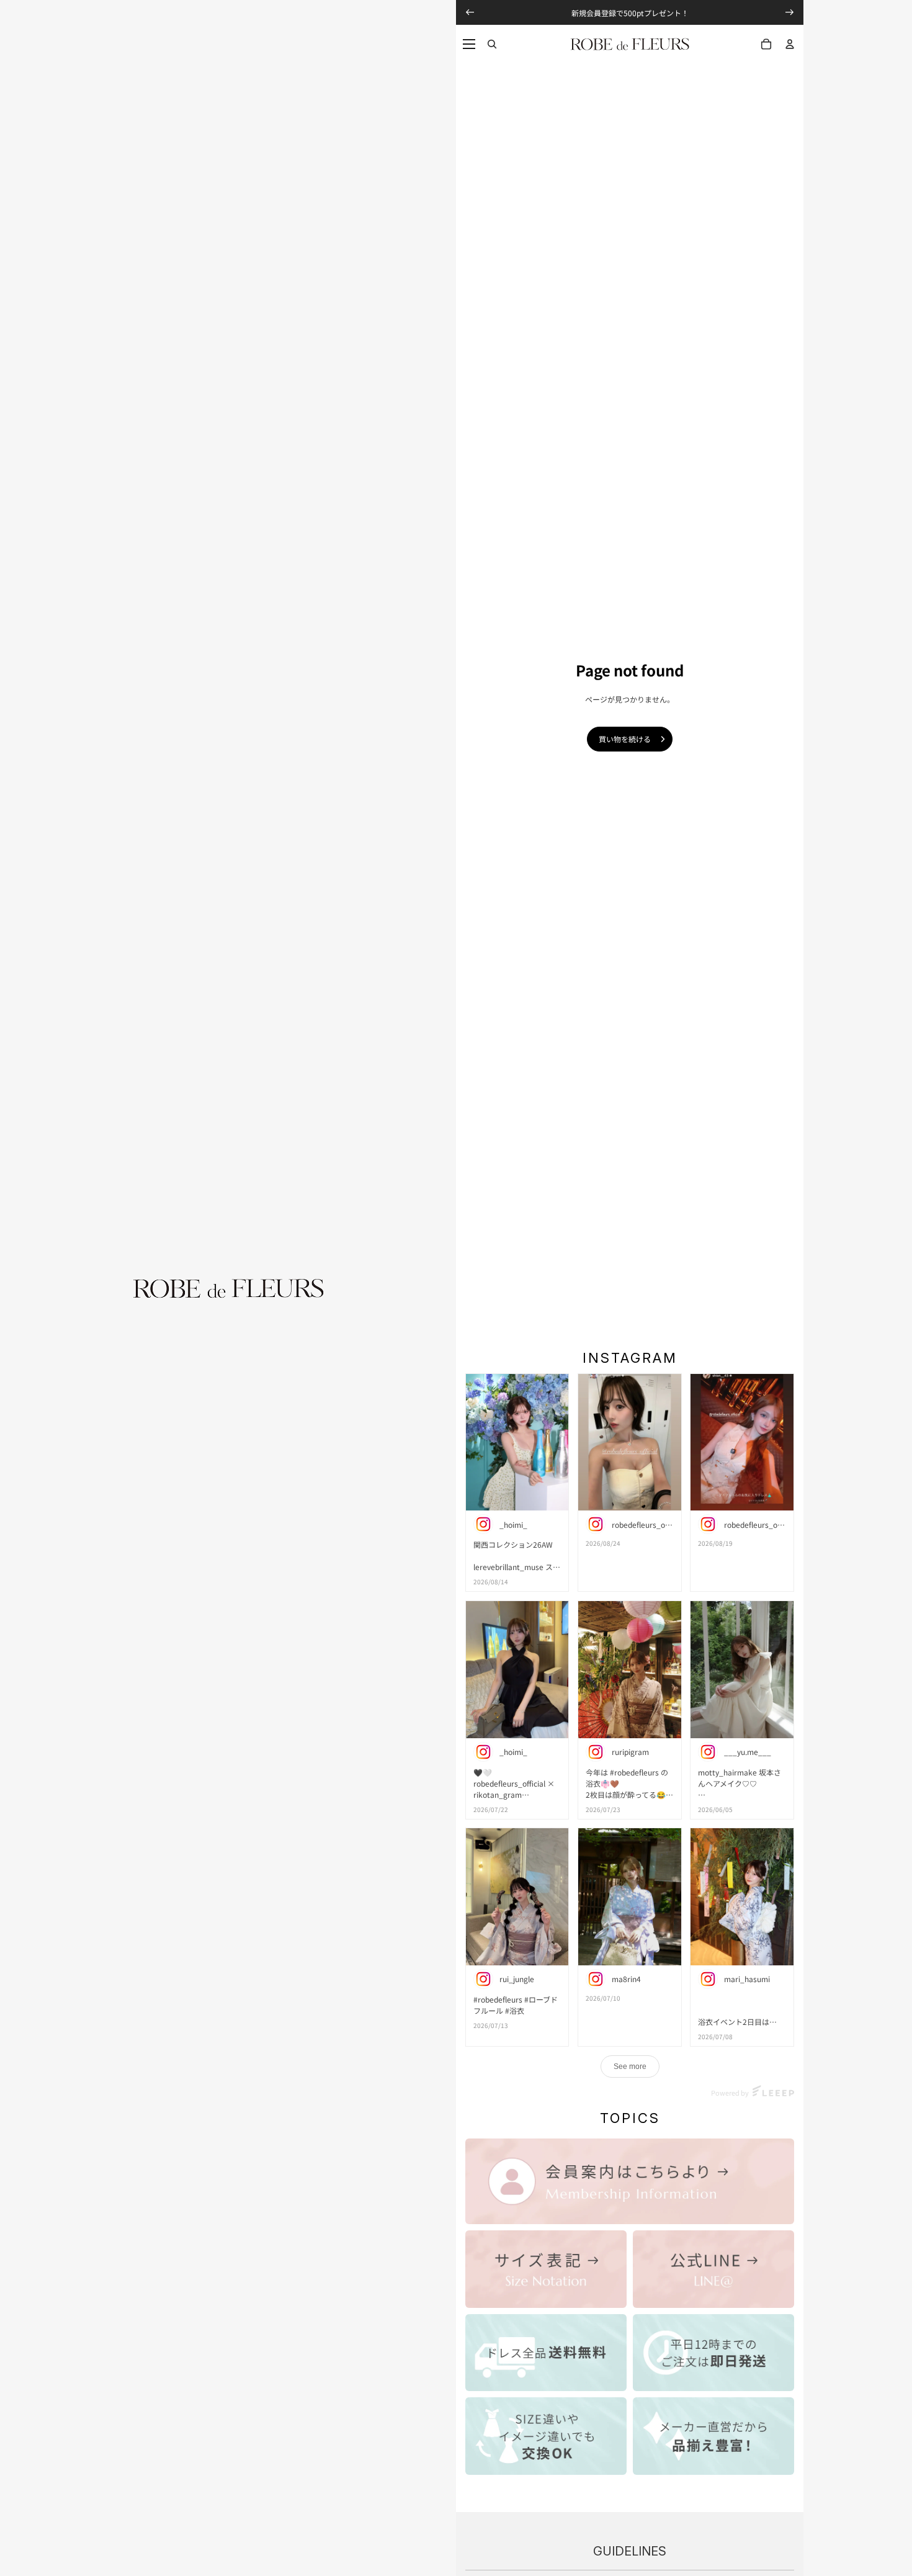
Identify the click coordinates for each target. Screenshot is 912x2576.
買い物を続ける (625, 739)
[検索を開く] (492, 44)
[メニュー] (469, 44)
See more (630, 2067)
